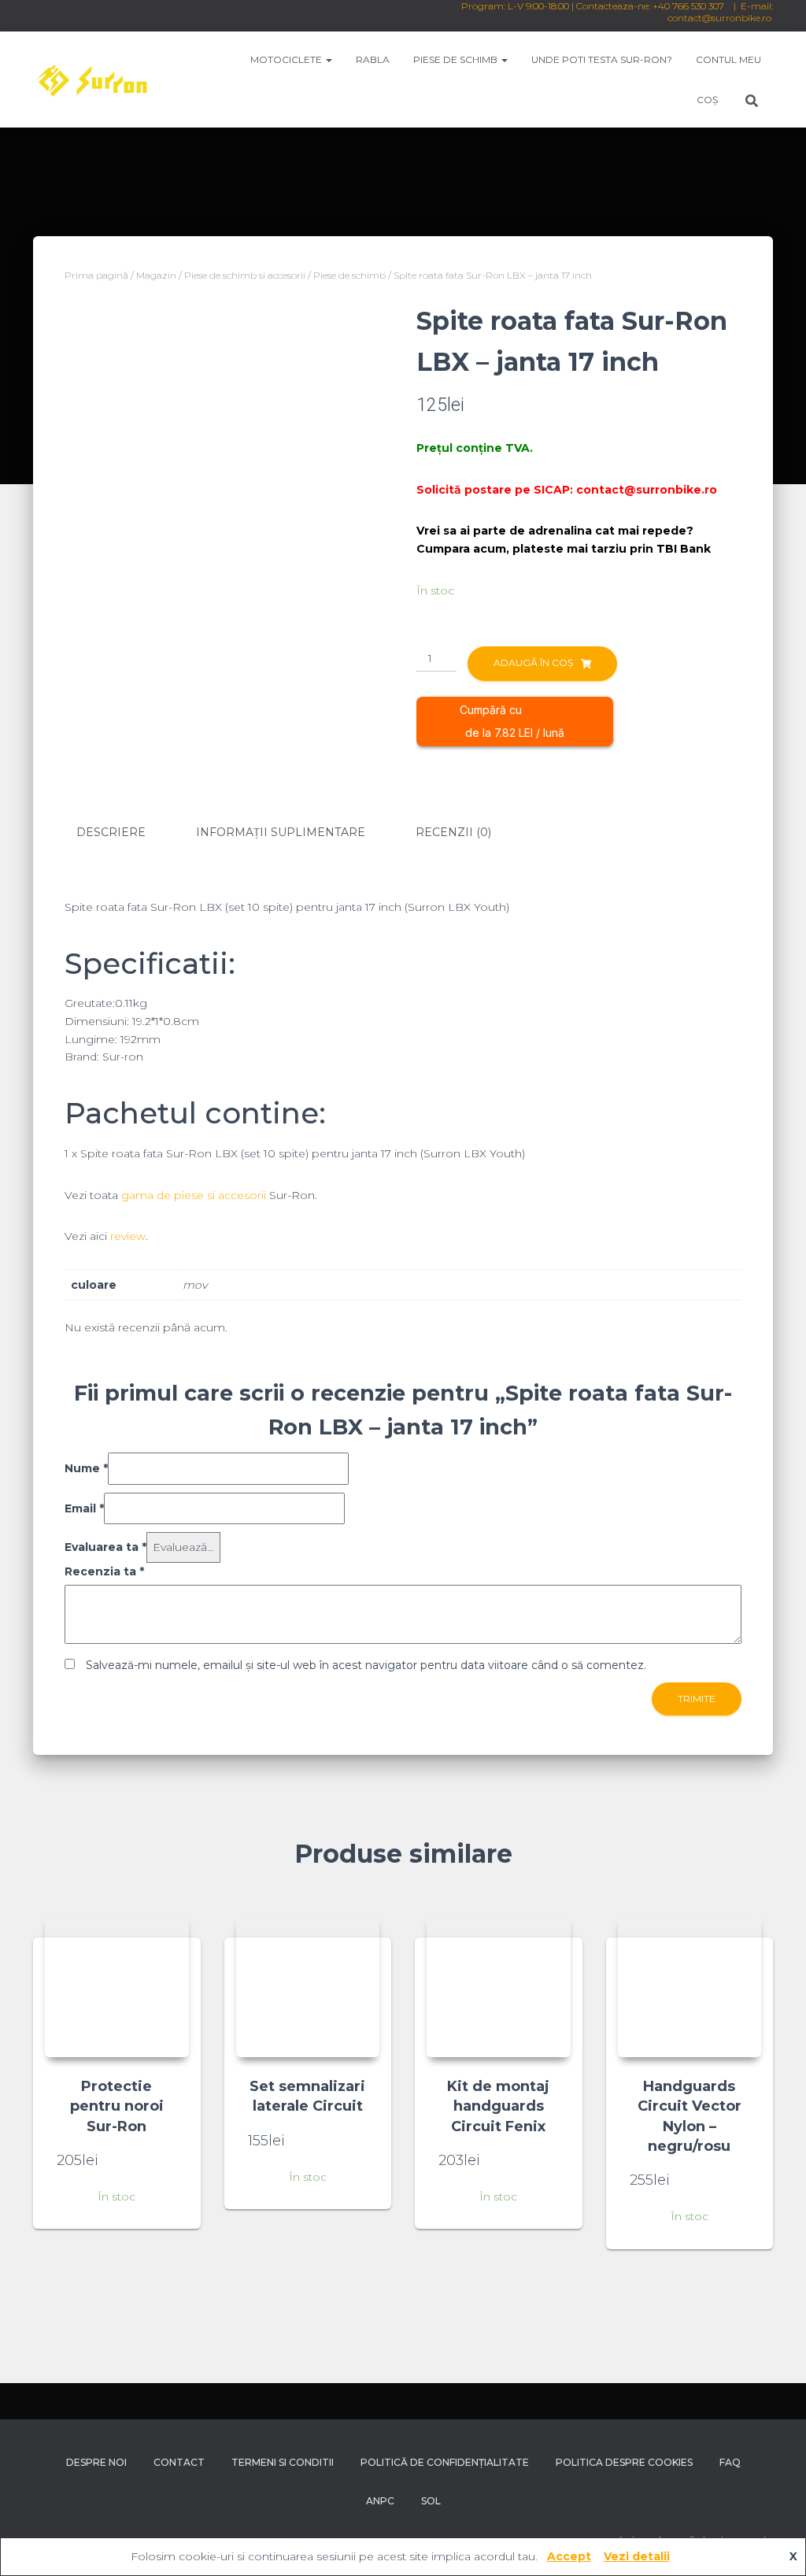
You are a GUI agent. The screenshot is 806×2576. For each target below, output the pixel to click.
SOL (431, 2501)
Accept (569, 2556)
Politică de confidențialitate (445, 2462)
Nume (86, 1468)
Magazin (156, 275)
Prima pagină (96, 275)
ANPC (380, 2501)
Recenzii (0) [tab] (453, 832)
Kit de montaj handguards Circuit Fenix (498, 2106)
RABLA (373, 59)
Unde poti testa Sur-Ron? (602, 59)
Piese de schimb (457, 59)
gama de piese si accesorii (194, 1195)
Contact (179, 2462)
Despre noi (96, 2462)
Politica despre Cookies (624, 2462)
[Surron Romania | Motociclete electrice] (91, 80)
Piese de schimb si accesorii (245, 275)
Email (84, 1508)
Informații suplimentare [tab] (281, 832)
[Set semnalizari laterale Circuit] (308, 1986)
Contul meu (728, 59)
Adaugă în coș (533, 663)
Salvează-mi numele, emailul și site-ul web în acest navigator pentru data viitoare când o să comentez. (366, 1665)
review (128, 1236)
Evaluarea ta (105, 1547)
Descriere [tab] (111, 832)
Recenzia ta (104, 1571)
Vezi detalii (637, 2556)
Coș (707, 100)
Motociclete (287, 59)
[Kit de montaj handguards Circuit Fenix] (499, 1986)
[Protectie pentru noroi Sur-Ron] (117, 1986)
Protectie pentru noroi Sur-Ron (117, 2106)
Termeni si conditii (283, 2462)
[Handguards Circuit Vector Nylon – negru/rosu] (690, 1986)
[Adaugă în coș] (169, 2160)
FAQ (730, 2462)
